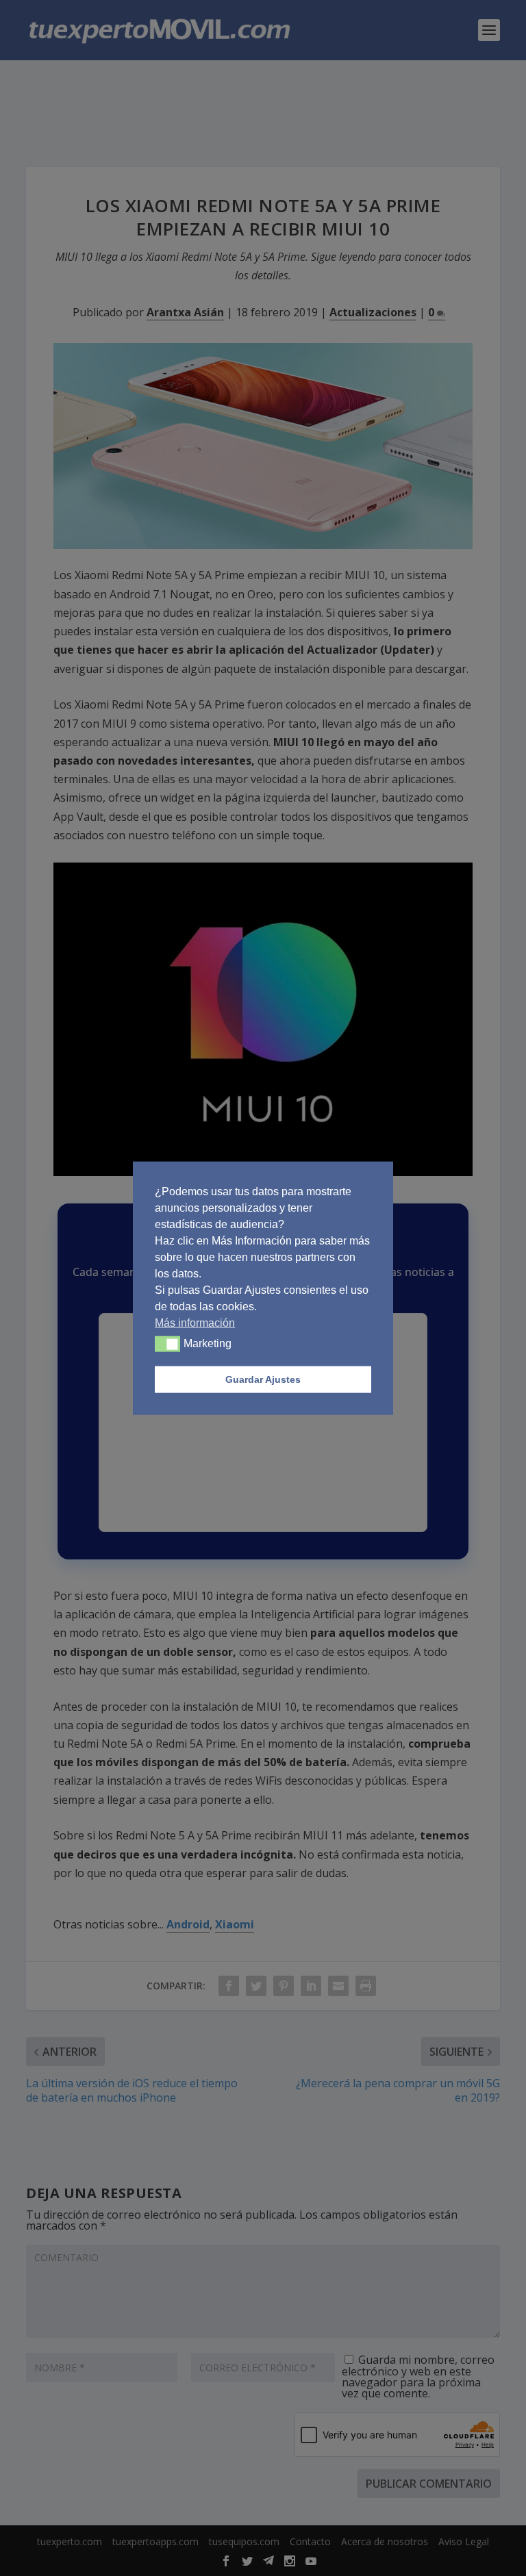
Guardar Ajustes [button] (263, 1379)
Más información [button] (195, 1322)
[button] (167, 1344)
